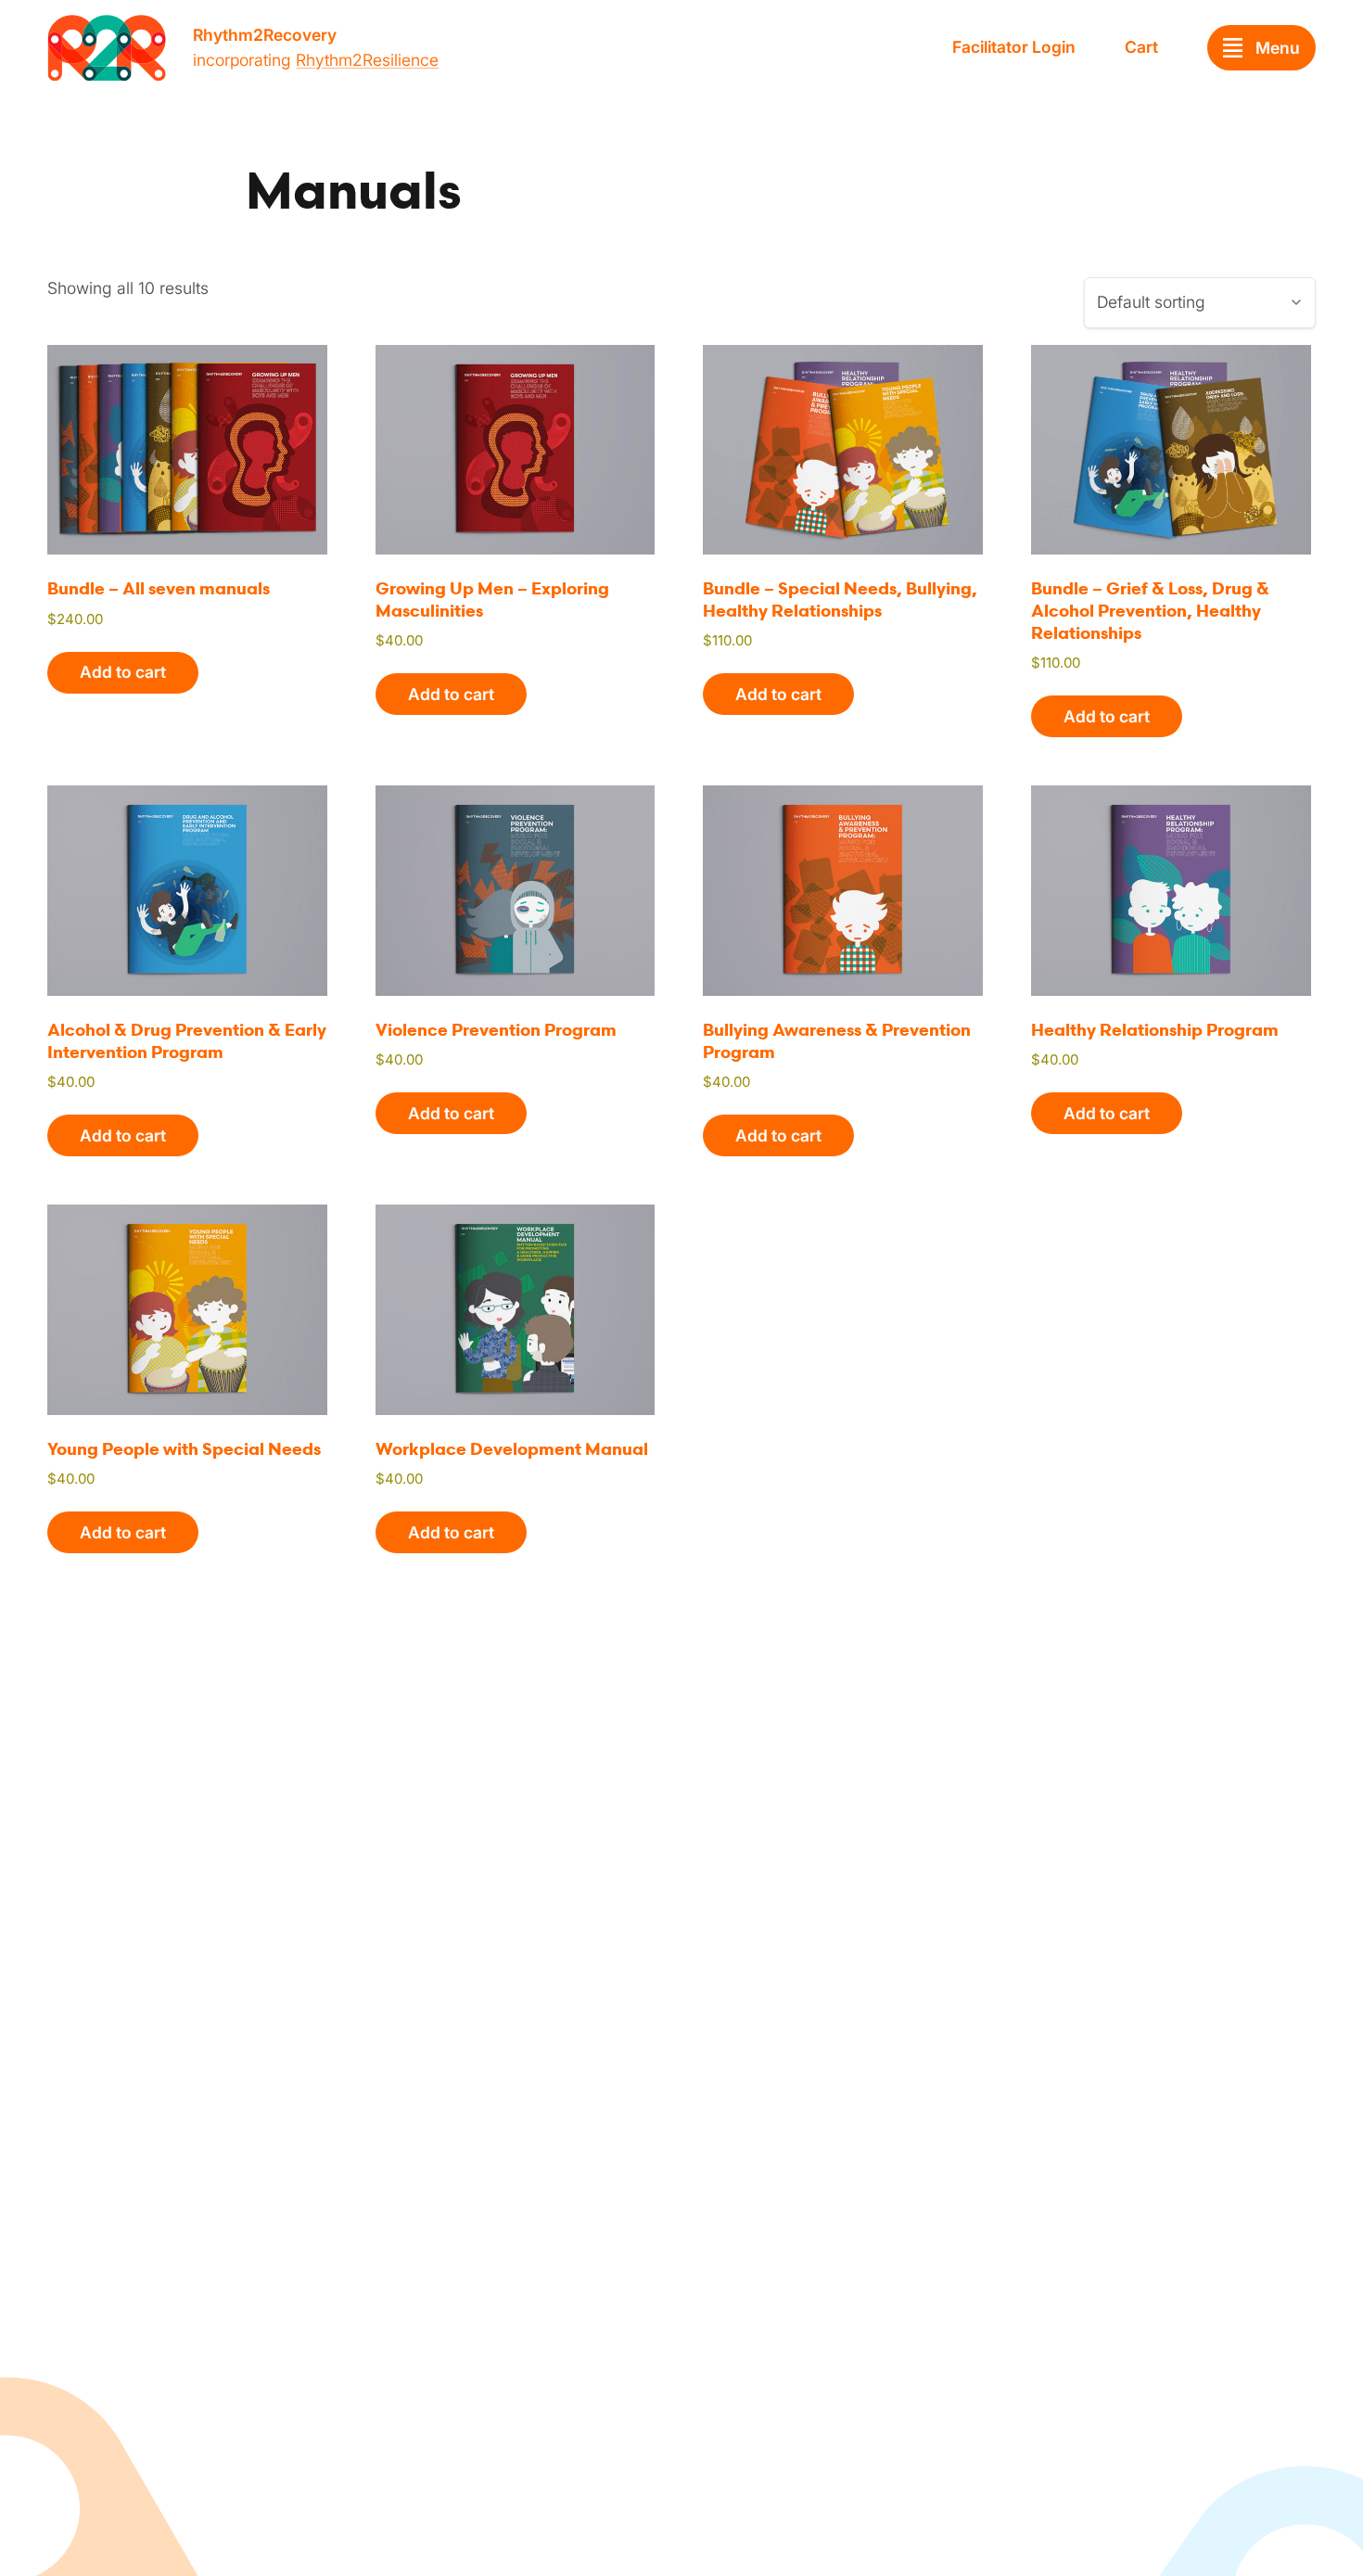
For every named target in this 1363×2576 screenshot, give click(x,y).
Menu (1278, 48)
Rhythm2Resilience (367, 60)
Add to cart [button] (123, 672)
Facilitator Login (1014, 47)
